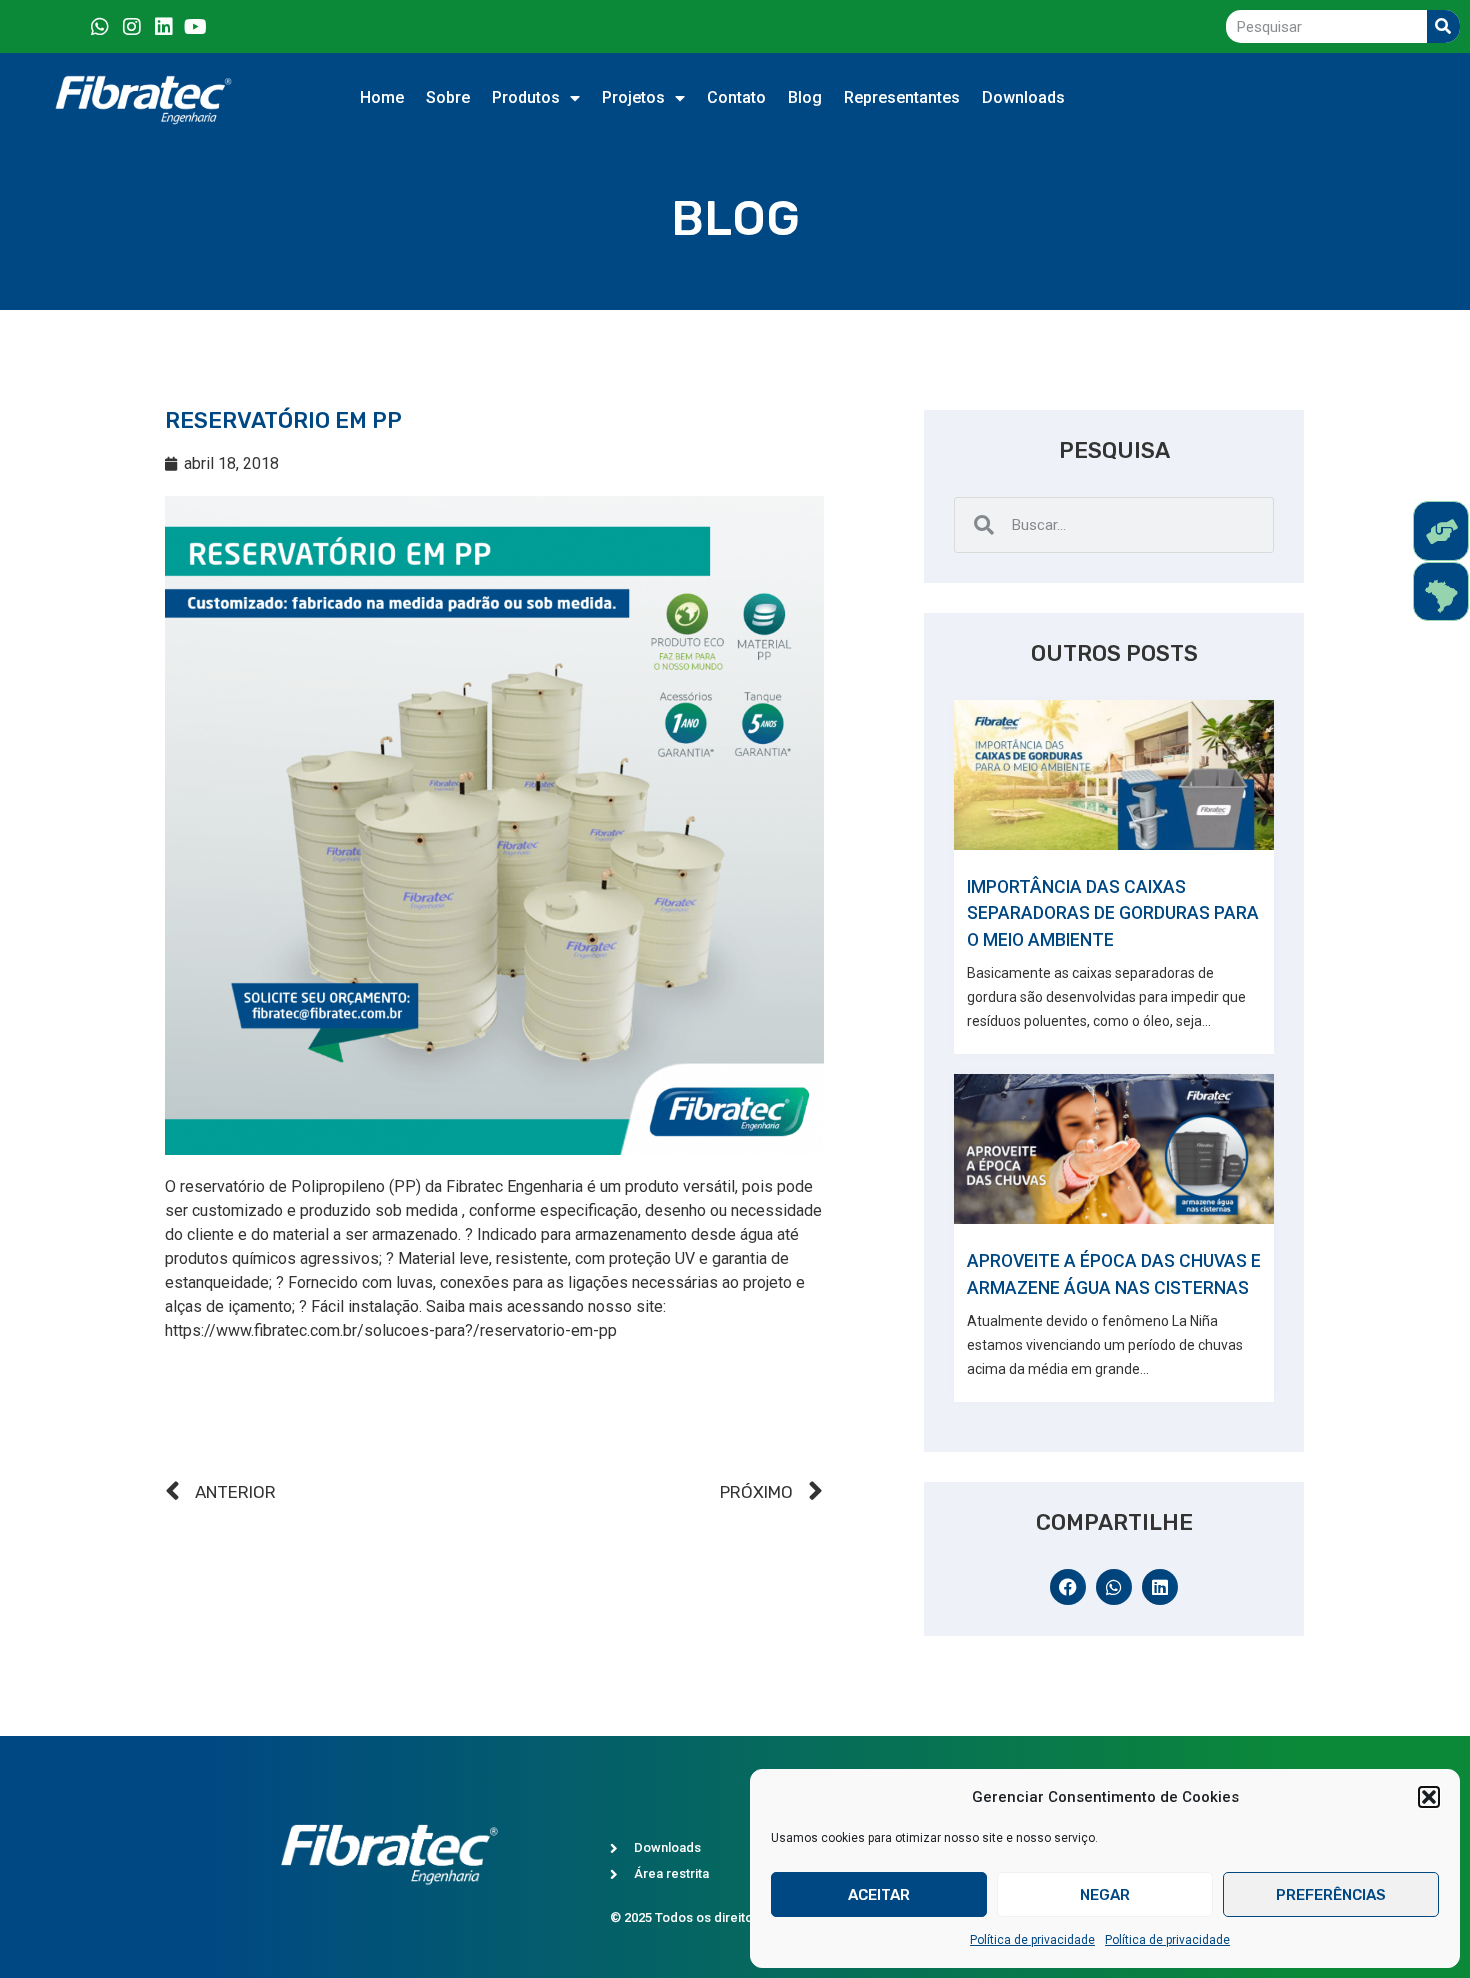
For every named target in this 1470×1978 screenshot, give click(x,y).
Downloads (1023, 97)
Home (382, 97)
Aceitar (879, 1895)
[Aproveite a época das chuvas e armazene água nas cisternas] (1114, 1149)
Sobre (448, 97)
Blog (805, 97)
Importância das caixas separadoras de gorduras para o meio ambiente (1113, 913)
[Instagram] (132, 27)
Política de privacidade (1032, 1940)
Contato (736, 97)
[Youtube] (196, 27)
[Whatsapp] (100, 27)
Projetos (633, 97)
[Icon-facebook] (68, 27)
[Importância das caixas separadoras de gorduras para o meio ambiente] (1114, 775)
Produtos (526, 97)
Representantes (902, 97)
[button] (1429, 1797)
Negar (1105, 1895)
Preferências (1331, 1895)
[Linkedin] (164, 27)
